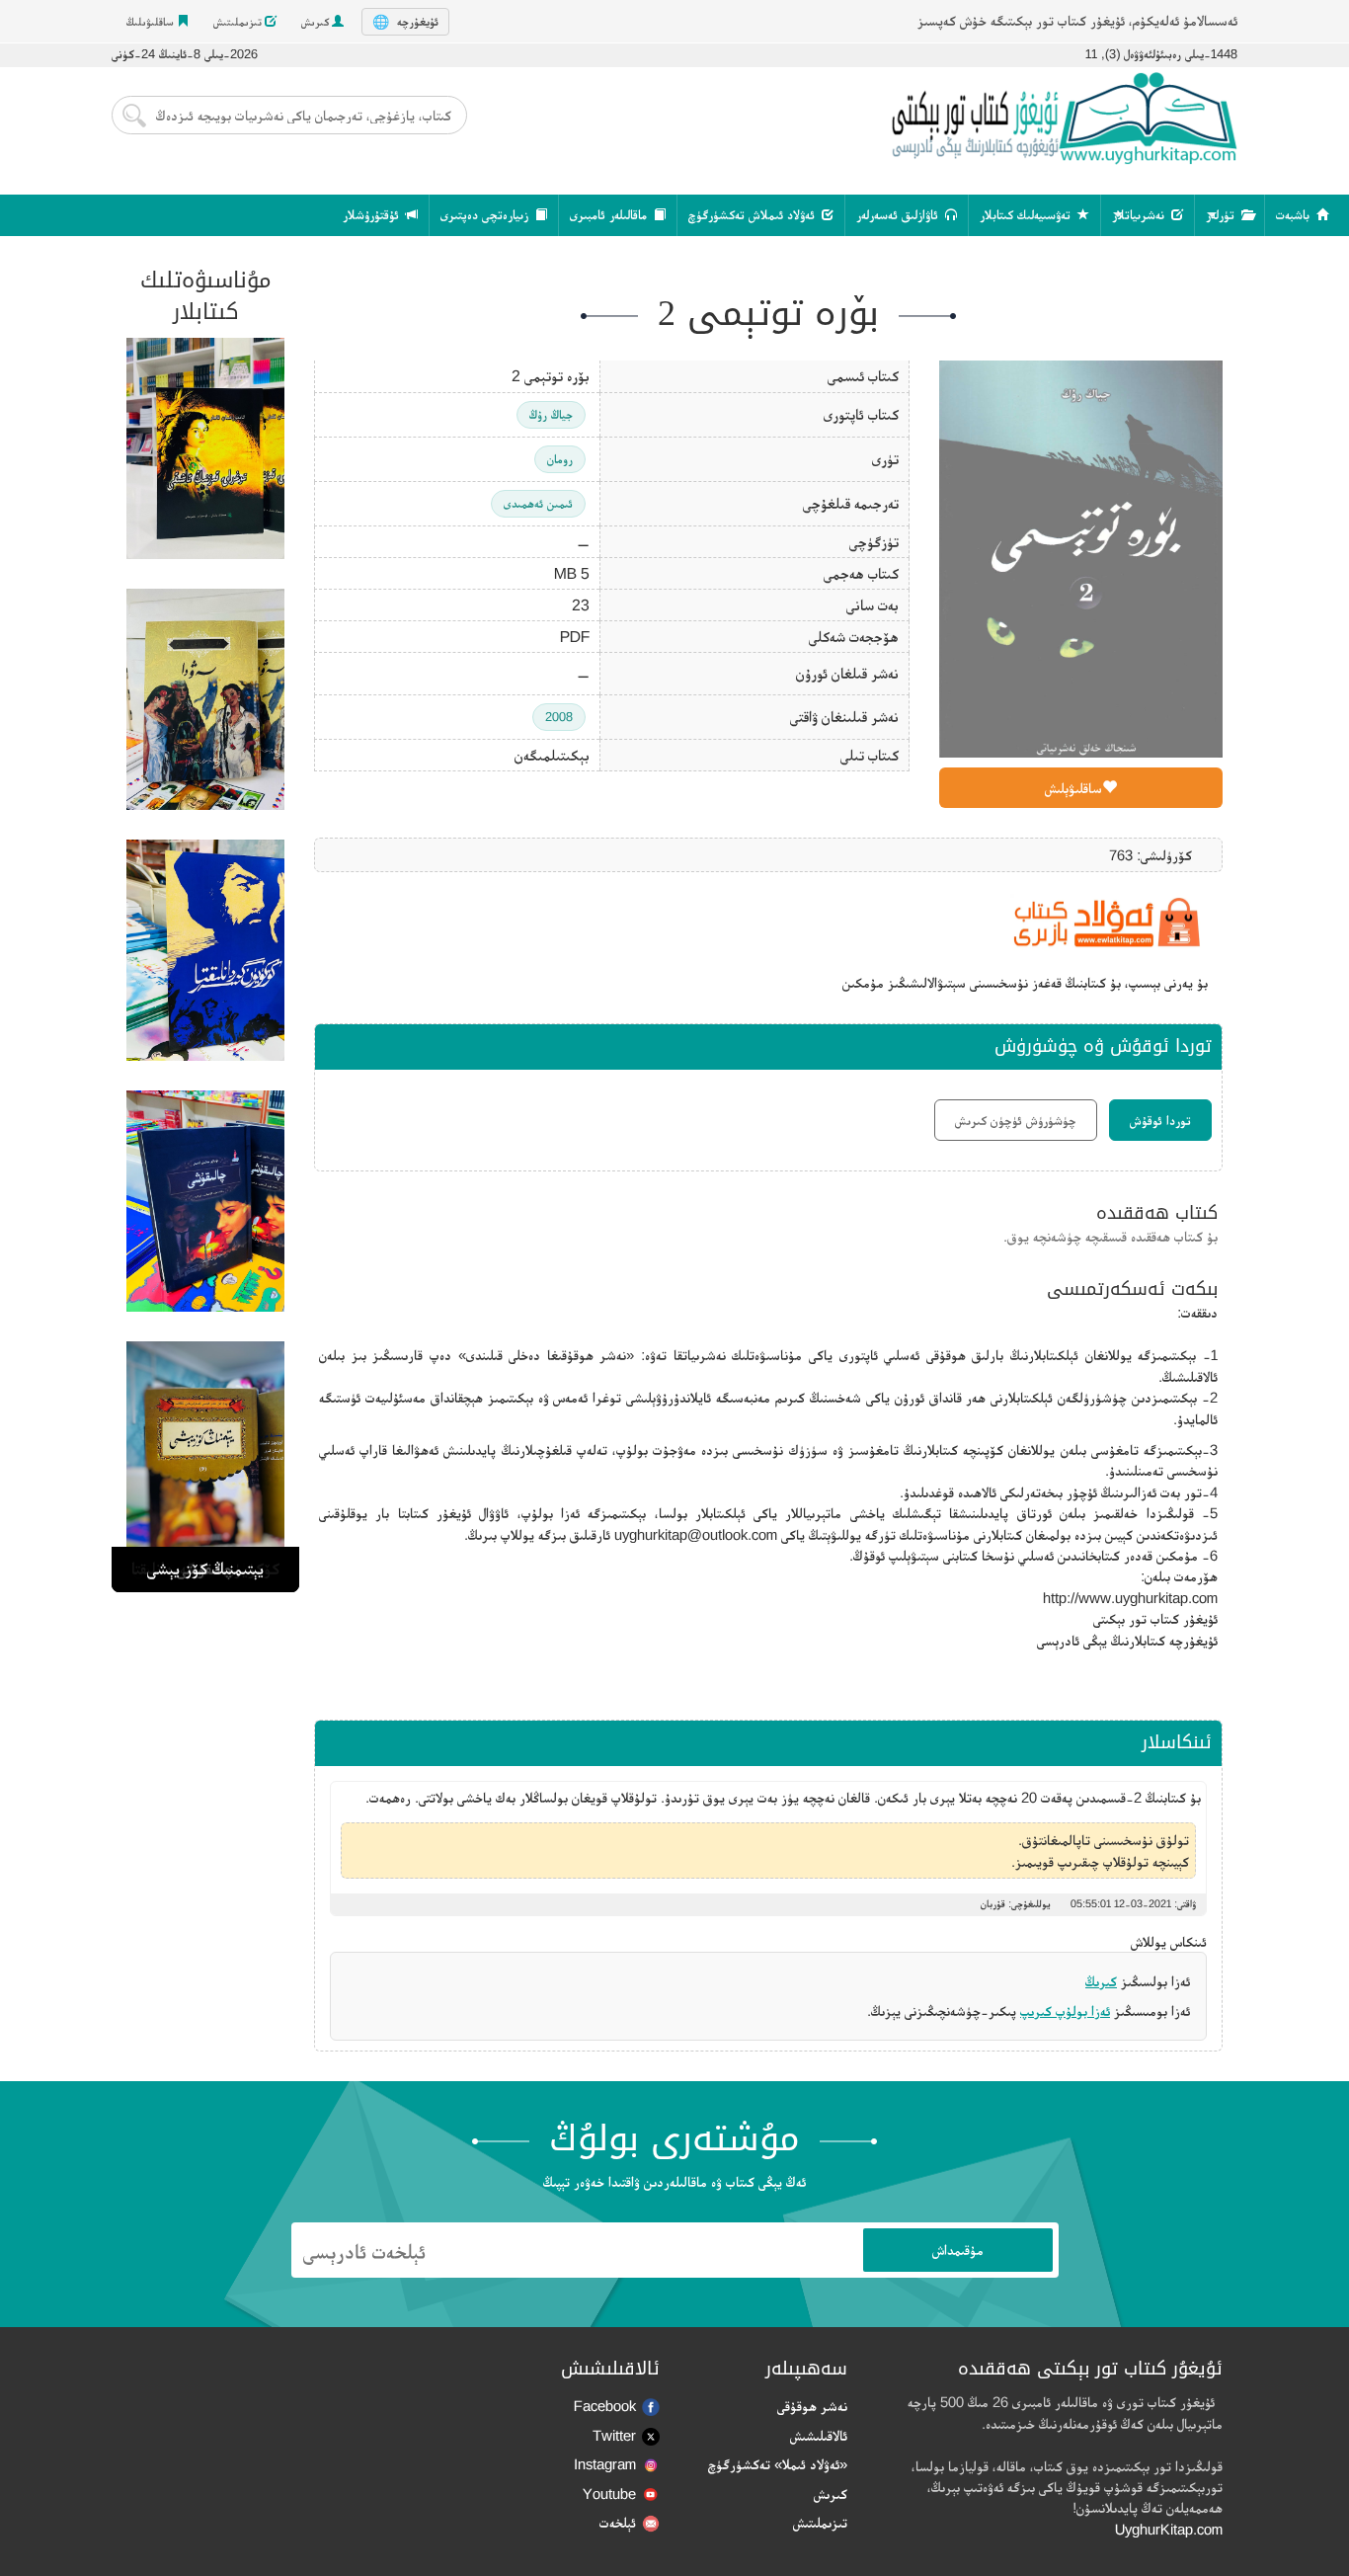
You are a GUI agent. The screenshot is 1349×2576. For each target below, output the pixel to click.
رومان (560, 459)
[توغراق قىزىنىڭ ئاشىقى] (205, 448)
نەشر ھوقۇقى (812, 2406)
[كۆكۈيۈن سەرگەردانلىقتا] (205, 950)
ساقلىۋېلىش (1073, 788)
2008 (559, 717)
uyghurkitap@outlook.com (696, 1534)
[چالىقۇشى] (205, 1201)
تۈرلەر (1222, 215)
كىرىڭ (1101, 1981)
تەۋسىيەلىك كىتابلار (1027, 215)
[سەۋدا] (205, 699)
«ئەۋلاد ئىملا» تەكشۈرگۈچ (778, 2464)
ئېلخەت (618, 2522)
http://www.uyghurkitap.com (1130, 1598)
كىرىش (317, 22)
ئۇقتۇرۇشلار (373, 215)
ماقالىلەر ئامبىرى (610, 215)
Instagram (605, 2464)
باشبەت (1295, 215)
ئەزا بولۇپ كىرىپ (1065, 2011)
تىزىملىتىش (239, 22)
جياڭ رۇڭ (551, 414)
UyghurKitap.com (1169, 2529)
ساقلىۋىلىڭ (152, 22)
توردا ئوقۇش (1160, 1120)
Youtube (609, 2494)
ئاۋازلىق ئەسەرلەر (899, 215)
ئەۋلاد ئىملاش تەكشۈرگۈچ (754, 215)
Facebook (605, 2406)
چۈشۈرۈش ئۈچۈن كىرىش (1016, 1120)
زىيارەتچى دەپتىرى (486, 215)
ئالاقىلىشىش (819, 2435)
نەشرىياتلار (1140, 215)
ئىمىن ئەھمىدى (538, 503)
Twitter (614, 2435)
